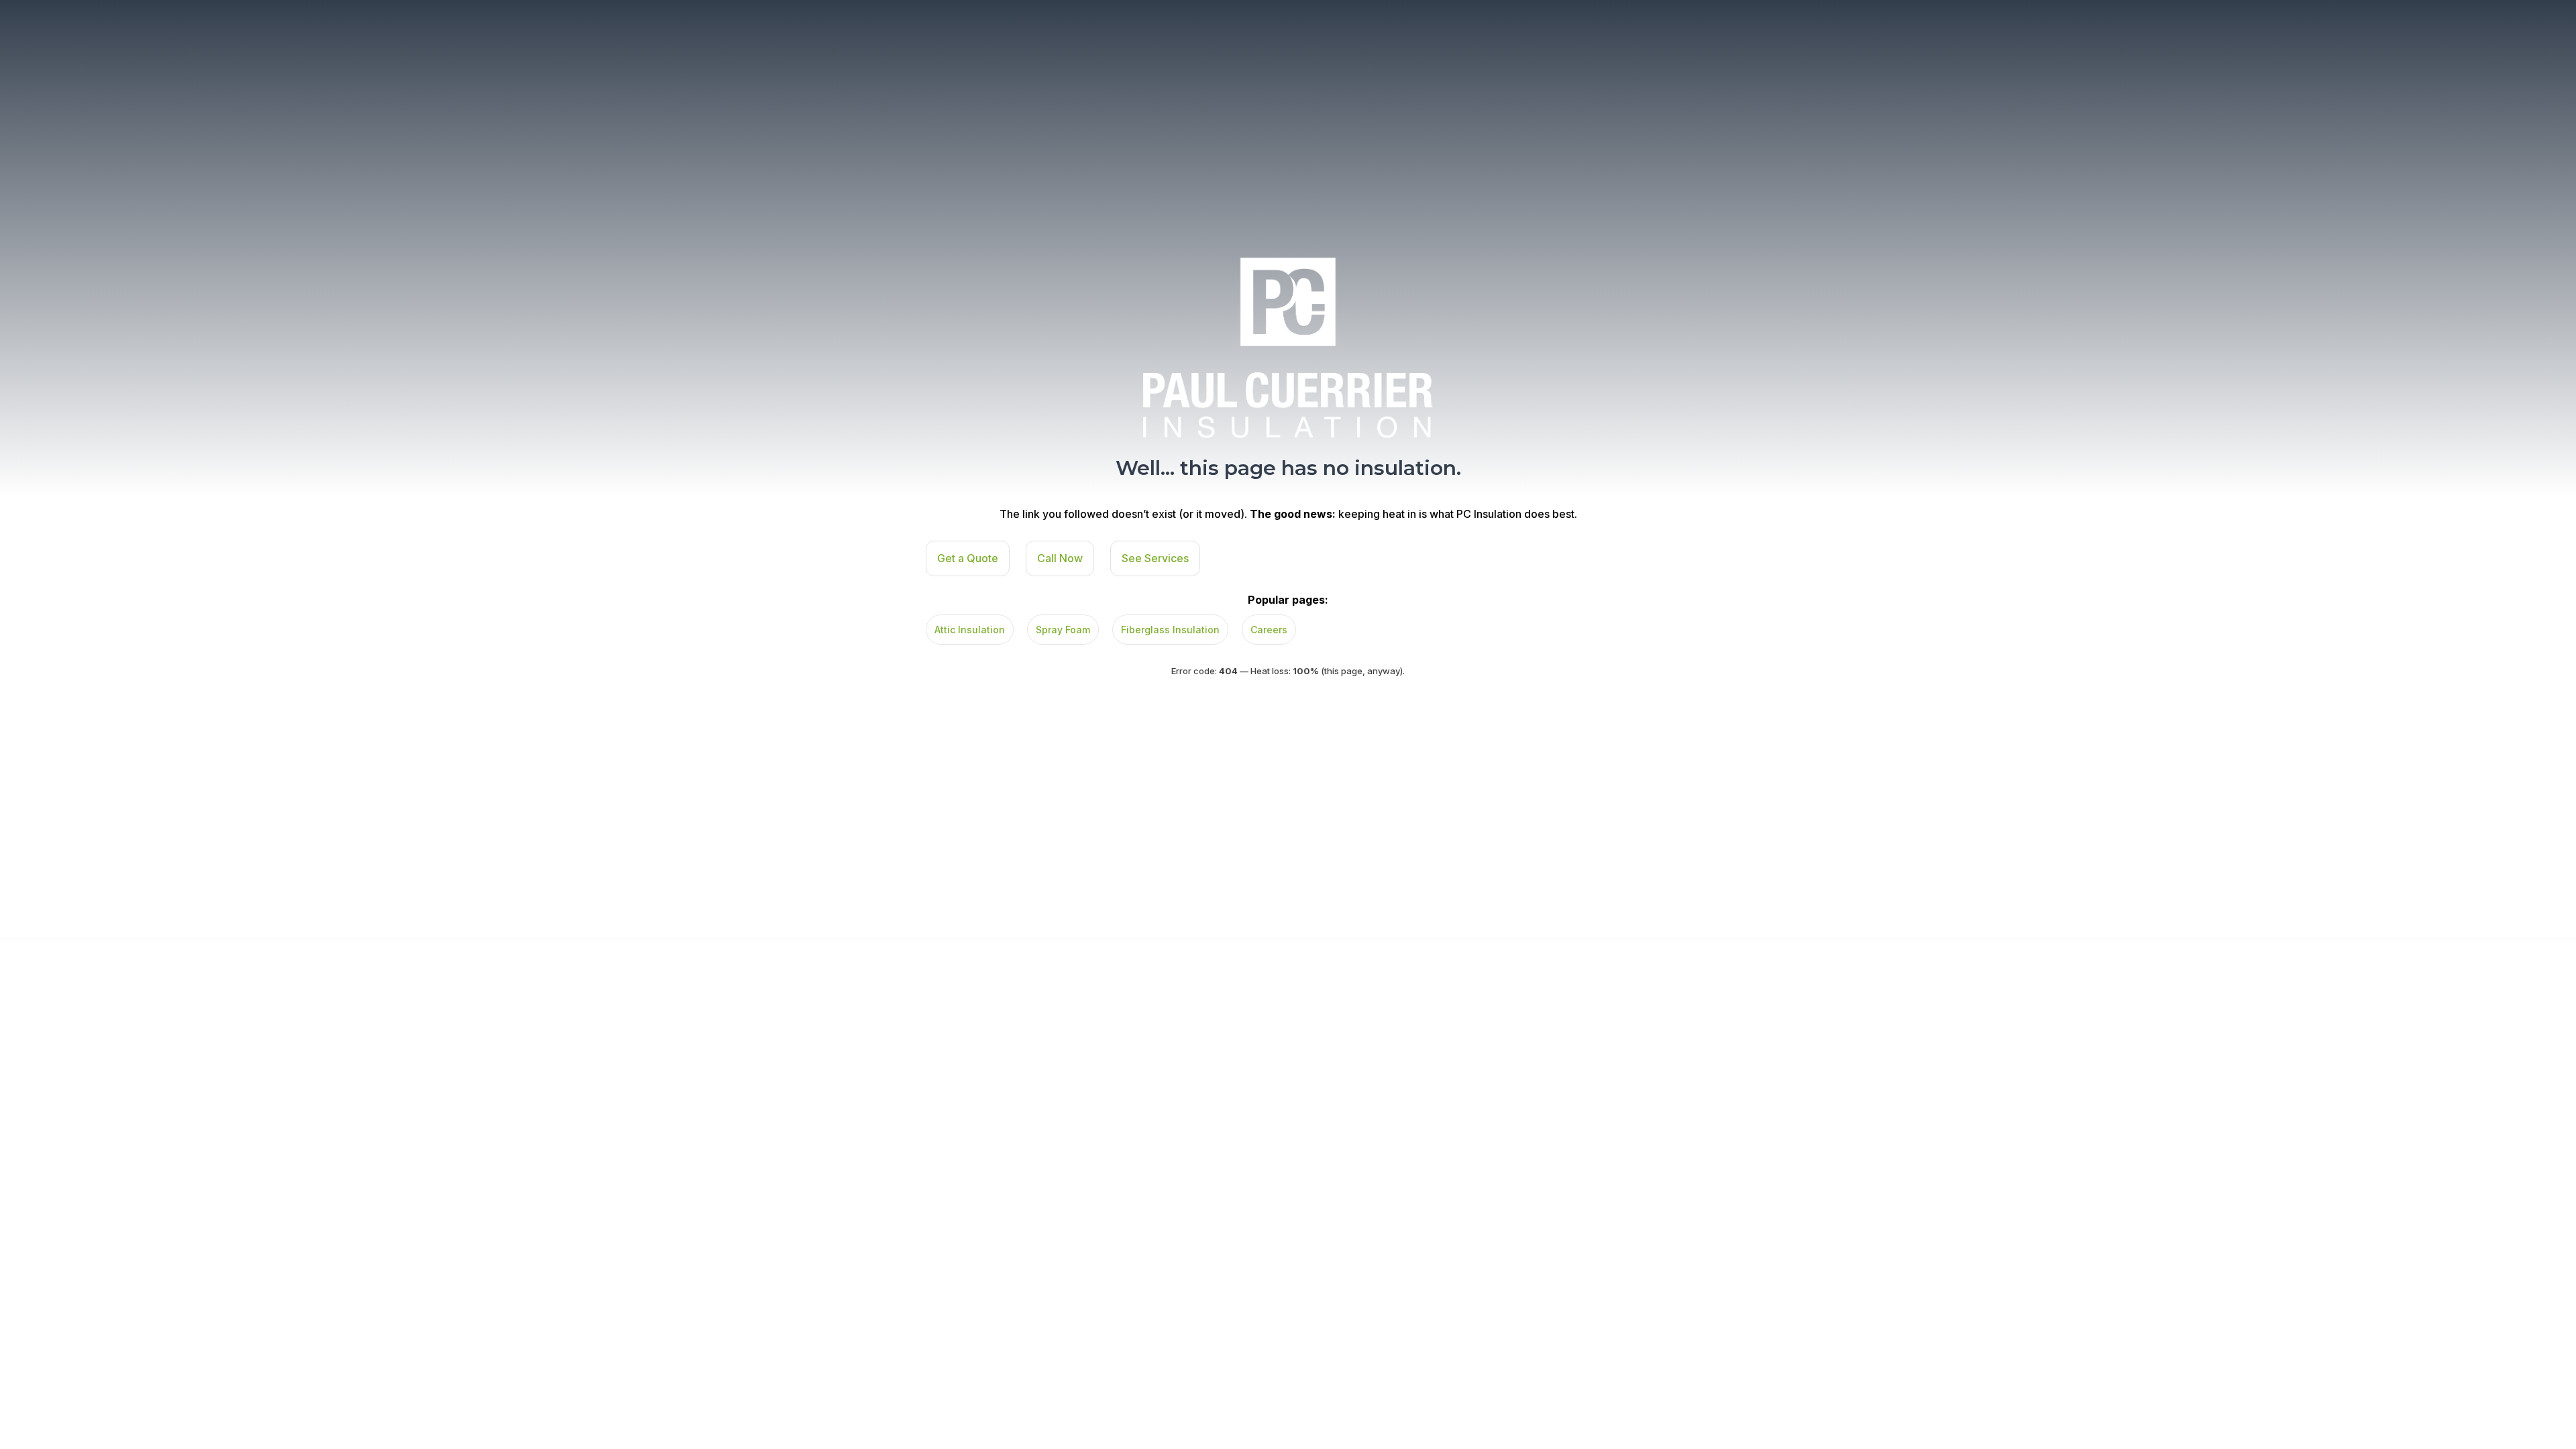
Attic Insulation (970, 630)
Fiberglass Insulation (1170, 630)
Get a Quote (968, 558)
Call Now (1060, 558)
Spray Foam (1063, 630)
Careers (1269, 630)
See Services (1155, 558)
